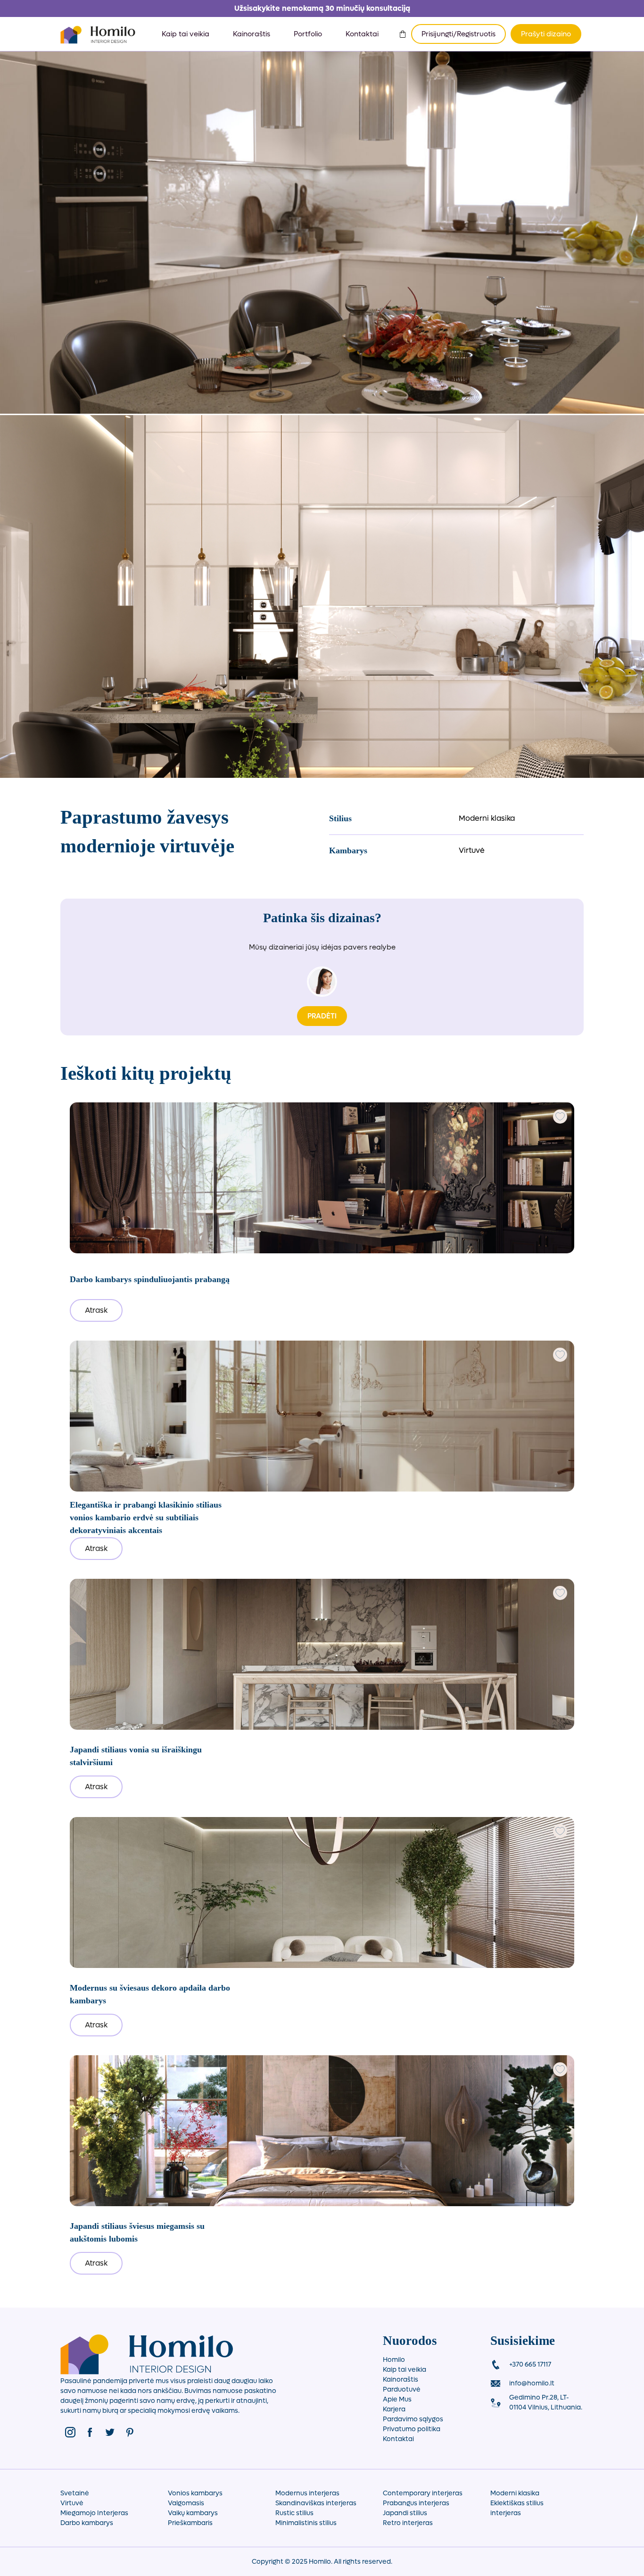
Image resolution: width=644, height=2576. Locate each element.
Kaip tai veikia (186, 34)
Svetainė (75, 2493)
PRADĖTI (322, 1016)
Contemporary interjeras (423, 2493)
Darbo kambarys (87, 2523)
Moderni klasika (487, 818)
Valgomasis (186, 2503)
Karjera (394, 2409)
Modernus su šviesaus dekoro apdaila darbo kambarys (150, 1994)
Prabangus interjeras (416, 2503)
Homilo (394, 2360)
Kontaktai (362, 34)
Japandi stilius (405, 2513)
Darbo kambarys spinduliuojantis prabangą (150, 1279)
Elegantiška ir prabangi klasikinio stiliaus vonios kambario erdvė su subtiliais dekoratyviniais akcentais (146, 1517)
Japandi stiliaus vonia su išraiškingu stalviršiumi (136, 1756)
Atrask (96, 1310)
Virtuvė (472, 850)
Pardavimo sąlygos (413, 2419)
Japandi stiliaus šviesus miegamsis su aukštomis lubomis (137, 2232)
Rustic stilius (294, 2513)
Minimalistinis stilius (306, 2523)
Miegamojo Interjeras (94, 2513)
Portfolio (308, 34)
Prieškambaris (190, 2523)
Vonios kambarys (195, 2493)
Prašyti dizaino (546, 34)
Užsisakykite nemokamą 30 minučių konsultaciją (322, 8)
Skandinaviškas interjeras (316, 2503)
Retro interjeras (408, 2523)
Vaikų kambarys (193, 2513)
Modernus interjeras (307, 2493)
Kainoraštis (252, 34)
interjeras (506, 2513)
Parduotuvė (402, 2389)
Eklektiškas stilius (517, 2503)
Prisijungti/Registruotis (458, 34)
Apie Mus (397, 2399)
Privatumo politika (412, 2429)
